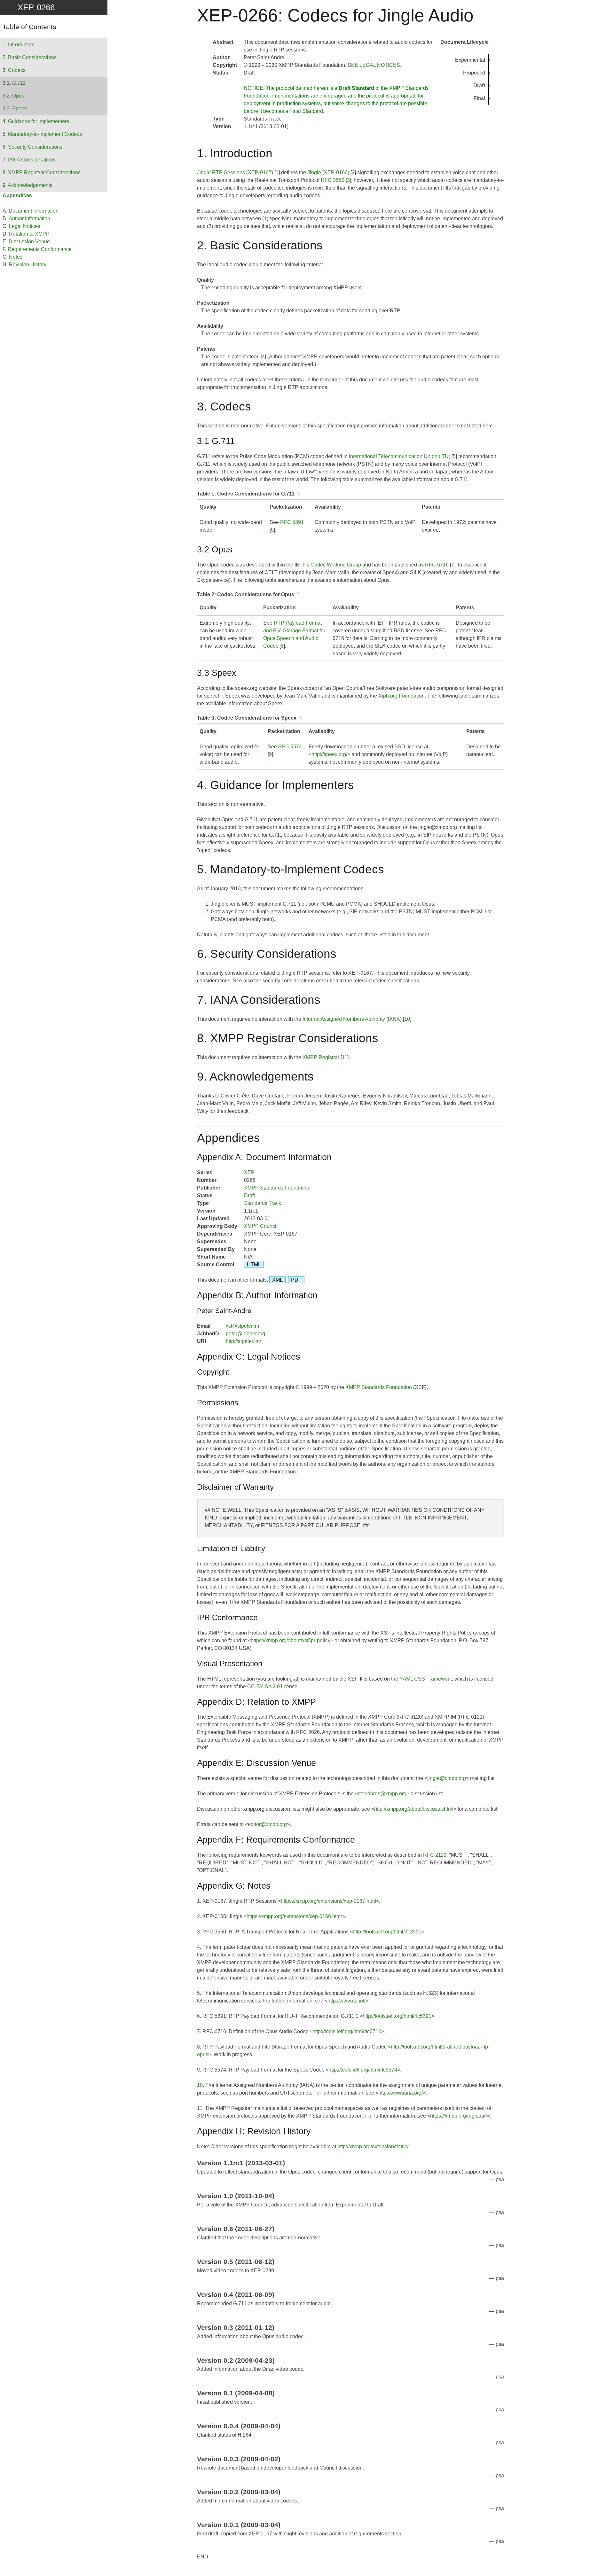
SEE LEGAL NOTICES (374, 65)
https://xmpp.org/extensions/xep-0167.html (328, 1901)
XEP (249, 1172)
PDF (296, 1280)
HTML (254, 1265)
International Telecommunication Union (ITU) (400, 456)
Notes (16, 257)
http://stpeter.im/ (243, 1341)
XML (277, 1280)
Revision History (28, 265)
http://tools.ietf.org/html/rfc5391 (397, 2016)
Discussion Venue (29, 242)
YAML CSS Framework (426, 1679)
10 (407, 1019)
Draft (249, 1195)
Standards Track (263, 1203)
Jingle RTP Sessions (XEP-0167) (235, 172)
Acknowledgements (30, 185)
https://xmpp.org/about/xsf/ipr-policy (291, 1640)
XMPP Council (261, 1226)
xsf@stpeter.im (242, 1326)
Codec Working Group (336, 565)
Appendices (17, 195)
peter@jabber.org (245, 1334)
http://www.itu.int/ (346, 2001)
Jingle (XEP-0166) (328, 172)
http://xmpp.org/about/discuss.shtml (414, 1809)
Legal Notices (25, 226)
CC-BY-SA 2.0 (264, 1686)
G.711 (19, 83)
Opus (18, 96)
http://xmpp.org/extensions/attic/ (373, 2147)
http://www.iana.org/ (401, 2093)
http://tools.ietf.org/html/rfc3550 (387, 1932)
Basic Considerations (32, 57)
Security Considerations (35, 147)
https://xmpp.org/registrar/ (459, 2116)
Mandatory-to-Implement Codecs (45, 134)
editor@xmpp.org (267, 1824)
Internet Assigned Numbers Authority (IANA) (352, 1019)
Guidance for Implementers (39, 121)
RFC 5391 (292, 522)
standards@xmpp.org (382, 1794)
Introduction (21, 45)
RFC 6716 (437, 565)
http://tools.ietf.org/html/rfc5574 (363, 2070)
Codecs (17, 70)
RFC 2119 (435, 1855)
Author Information (29, 219)
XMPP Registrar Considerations (44, 172)
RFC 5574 (290, 747)
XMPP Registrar (321, 1057)
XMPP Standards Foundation (277, 1188)
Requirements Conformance (40, 249)
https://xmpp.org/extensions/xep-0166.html (294, 1916)
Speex (20, 109)
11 (345, 1057)
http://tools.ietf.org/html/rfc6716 (347, 2031)
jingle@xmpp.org (447, 1778)
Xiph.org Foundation (401, 696)
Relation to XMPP (29, 234)
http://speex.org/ (329, 754)
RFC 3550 (333, 180)
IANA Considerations (32, 160)
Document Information (34, 211)
